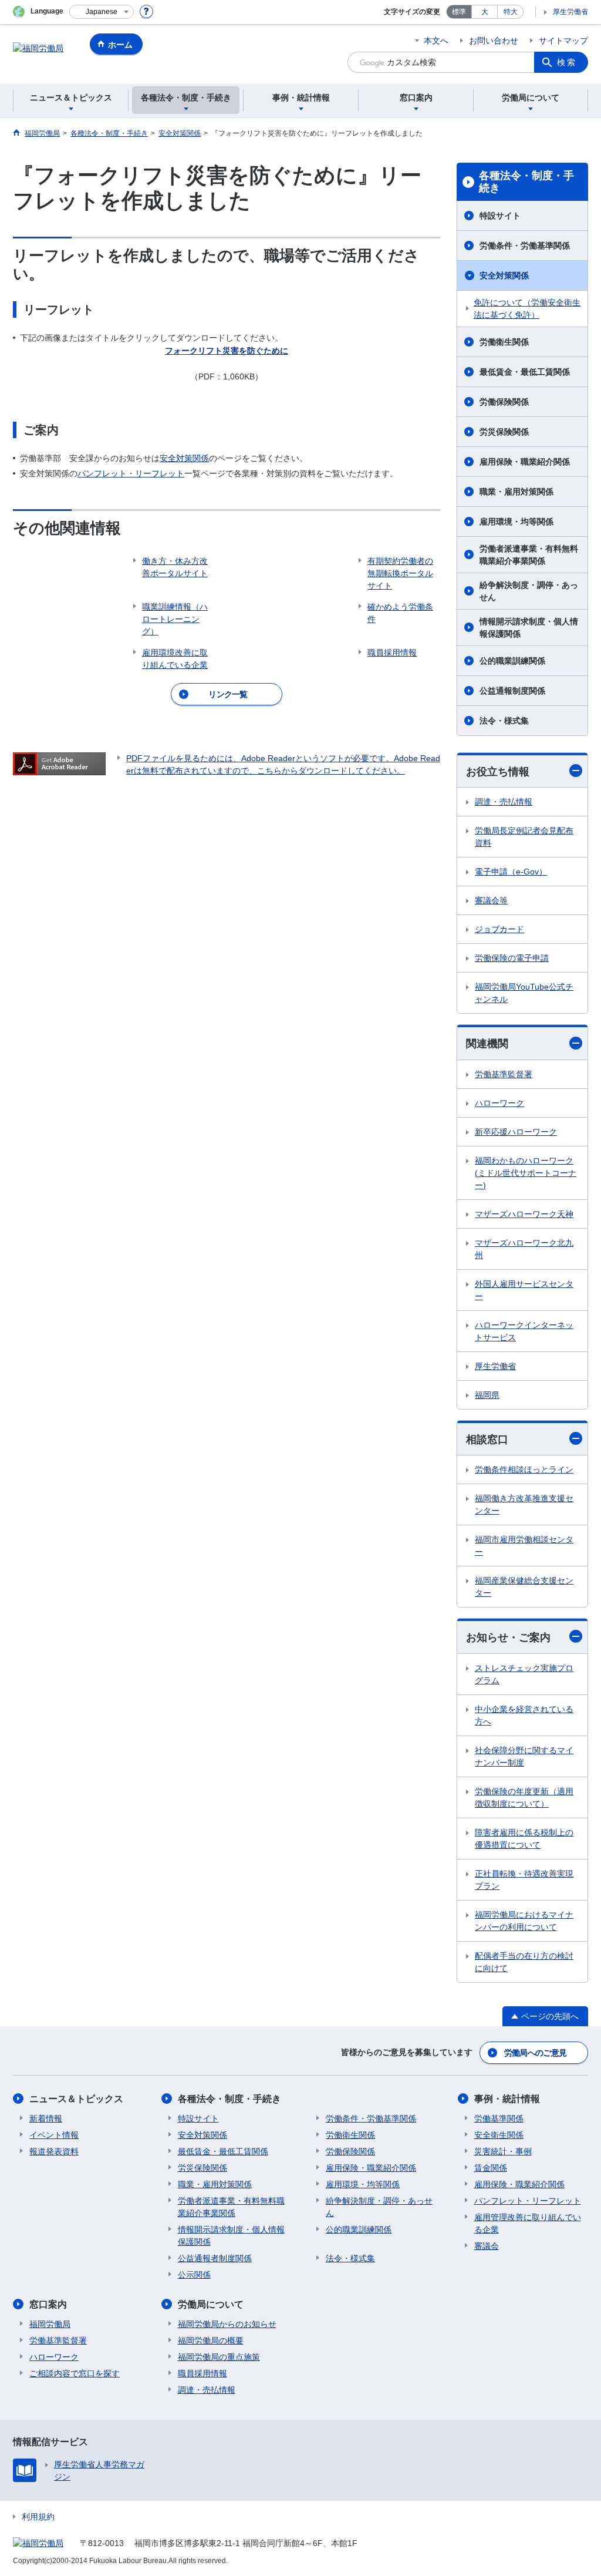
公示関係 (194, 2275)
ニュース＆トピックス (76, 2099)
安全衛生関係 (499, 2135)
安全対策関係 (184, 458)
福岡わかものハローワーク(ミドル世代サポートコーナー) (526, 1173)
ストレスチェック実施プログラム (524, 1674)
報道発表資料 (54, 2151)
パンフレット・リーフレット (131, 473)
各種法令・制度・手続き (526, 182)
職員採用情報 (202, 2373)
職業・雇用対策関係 (516, 492)
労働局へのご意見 (535, 2053)
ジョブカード (499, 929)
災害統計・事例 (503, 2151)
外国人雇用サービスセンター (524, 1290)
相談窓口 (487, 1440)
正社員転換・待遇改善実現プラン (524, 1880)
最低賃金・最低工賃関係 (525, 372)
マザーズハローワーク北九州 (524, 1249)
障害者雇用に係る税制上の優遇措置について (524, 1839)
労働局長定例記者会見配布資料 (524, 837)
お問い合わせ (494, 41)
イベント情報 (54, 2135)
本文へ (436, 41)
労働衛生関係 (504, 342)
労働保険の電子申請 (512, 958)
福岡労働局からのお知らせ (227, 2324)
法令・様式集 (504, 721)
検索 (567, 62)
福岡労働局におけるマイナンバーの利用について (524, 1921)
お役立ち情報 (498, 772)
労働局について (211, 2304)
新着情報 (46, 2118)
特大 (511, 12)
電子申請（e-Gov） (511, 872)
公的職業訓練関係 (512, 661)
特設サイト (500, 216)
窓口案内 (48, 2304)
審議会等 (491, 900)
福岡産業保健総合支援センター (524, 1587)
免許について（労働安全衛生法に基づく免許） (527, 309)
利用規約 (38, 2517)
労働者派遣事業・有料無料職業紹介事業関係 (529, 555)
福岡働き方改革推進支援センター (524, 1504)
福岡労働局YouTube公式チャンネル (524, 993)
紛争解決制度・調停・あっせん (529, 591)
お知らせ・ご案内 (508, 1637)
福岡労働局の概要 (211, 2340)
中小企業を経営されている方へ (524, 1715)
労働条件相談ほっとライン (524, 1469)
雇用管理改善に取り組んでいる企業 (528, 2223)
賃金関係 (491, 2168)
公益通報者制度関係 (215, 2258)
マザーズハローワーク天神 (524, 1214)
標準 (459, 12)
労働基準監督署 (504, 1074)
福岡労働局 (50, 2324)
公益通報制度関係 (512, 691)
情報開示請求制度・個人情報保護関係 (529, 628)
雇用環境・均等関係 (516, 522)
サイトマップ (563, 41)
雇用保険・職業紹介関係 (525, 462)
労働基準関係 (499, 2118)
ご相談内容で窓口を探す (75, 2373)
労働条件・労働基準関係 (525, 246)
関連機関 (487, 1044)
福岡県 (487, 1395)
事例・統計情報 (507, 2099)
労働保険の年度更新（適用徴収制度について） (524, 1798)
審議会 (487, 2246)
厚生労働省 (570, 12)
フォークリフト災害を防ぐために (227, 351)
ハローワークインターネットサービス (524, 1331)
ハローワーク (499, 1103)
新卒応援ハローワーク (516, 1132)
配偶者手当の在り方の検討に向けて (524, 1962)
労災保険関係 (504, 432)
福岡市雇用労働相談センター (524, 1546)
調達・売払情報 (504, 802)
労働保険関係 (504, 402)
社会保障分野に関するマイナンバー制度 (524, 1756)
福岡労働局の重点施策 (219, 2357)
